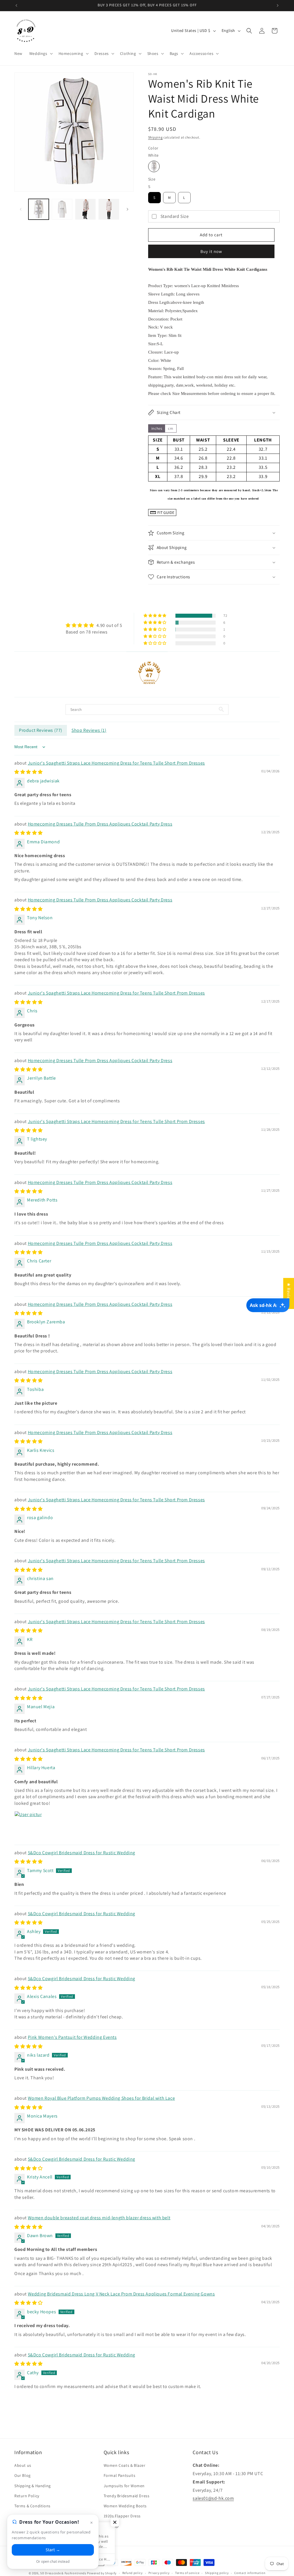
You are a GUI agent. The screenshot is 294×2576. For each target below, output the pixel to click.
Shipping (155, 137)
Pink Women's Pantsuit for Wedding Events (72, 2037)
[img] (94, 625)
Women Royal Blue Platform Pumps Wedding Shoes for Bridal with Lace (101, 2098)
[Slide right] (127, 209)
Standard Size (175, 216)
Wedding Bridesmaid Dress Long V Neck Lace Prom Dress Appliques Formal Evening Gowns (121, 2294)
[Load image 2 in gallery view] (62, 209)
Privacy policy (159, 2573)
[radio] (154, 166)
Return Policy (27, 2496)
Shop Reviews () (89, 730)
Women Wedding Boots (125, 2506)
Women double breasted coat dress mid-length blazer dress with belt (99, 2218)
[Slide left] (21, 209)
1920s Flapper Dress (122, 2516)
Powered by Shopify (102, 2573)
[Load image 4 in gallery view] (109, 209)
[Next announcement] (278, 5)
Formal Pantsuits (120, 2475)
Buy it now (211, 251)
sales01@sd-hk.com (213, 2498)
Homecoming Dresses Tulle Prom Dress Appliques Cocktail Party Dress (100, 824)
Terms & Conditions (32, 2506)
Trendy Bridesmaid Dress (127, 2496)
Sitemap (111, 2526)
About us (23, 2465)
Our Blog (23, 2475)
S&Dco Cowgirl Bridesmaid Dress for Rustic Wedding (82, 1853)
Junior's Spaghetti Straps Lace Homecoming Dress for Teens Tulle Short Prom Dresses (116, 763)
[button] (40, 53)
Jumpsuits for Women (124, 2486)
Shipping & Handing (33, 2486)
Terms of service (187, 2573)
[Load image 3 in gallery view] (85, 209)
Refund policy (133, 2573)
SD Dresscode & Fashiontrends (63, 2573)
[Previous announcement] (16, 5)
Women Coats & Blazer (125, 2465)
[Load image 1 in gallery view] (39, 209)
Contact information (250, 2573)
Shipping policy (217, 2573)
